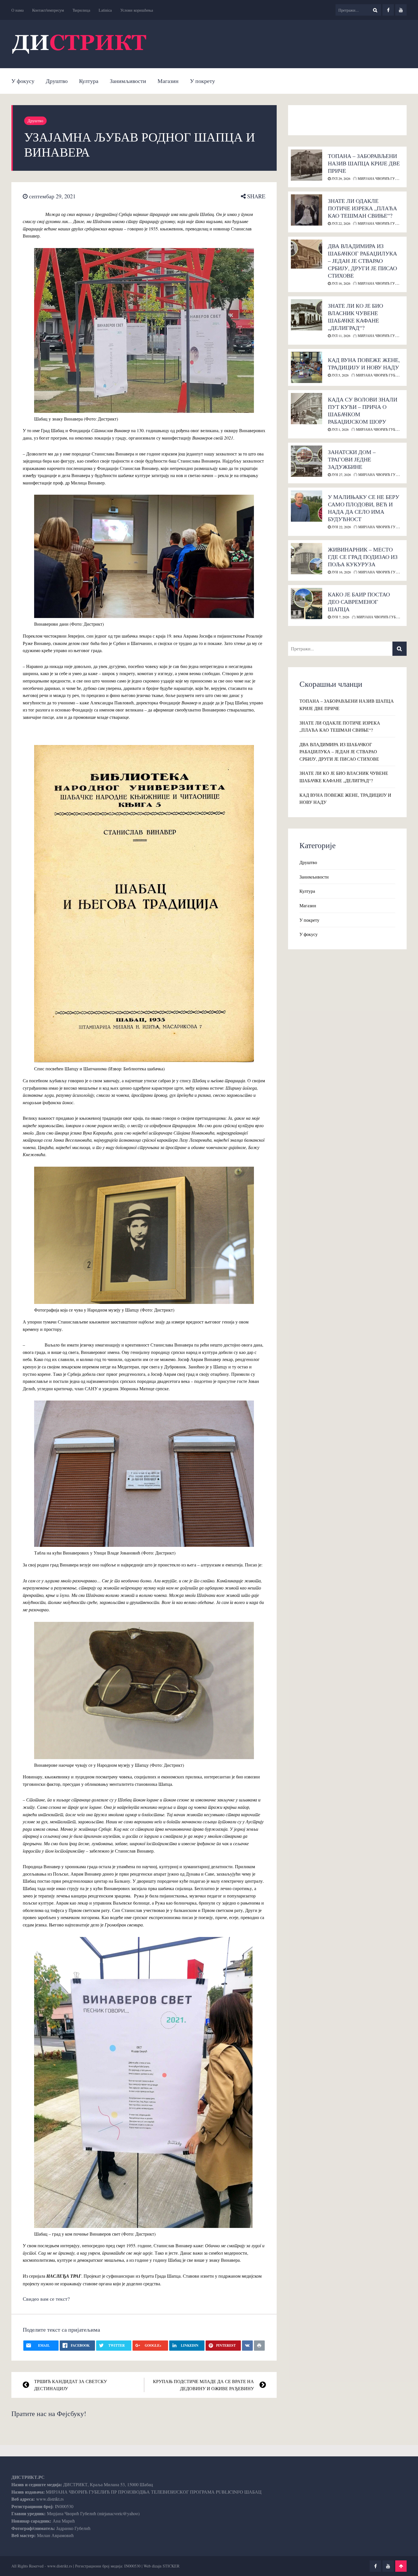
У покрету (202, 81)
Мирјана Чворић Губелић (382, 178)
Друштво (57, 81)
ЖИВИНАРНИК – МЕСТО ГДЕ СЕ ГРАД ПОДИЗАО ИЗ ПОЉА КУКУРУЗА (363, 557)
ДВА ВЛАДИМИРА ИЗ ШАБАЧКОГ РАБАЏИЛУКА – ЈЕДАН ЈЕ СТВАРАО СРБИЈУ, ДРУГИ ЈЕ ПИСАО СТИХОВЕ (362, 261)
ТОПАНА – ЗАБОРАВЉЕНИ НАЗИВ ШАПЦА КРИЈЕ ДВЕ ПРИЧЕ (364, 163)
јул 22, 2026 (341, 223)
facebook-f (388, 10)
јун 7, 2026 (340, 617)
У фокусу (23, 81)
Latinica (105, 10)
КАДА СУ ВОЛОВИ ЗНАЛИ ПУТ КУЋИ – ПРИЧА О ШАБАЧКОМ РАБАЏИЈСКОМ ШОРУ (363, 410)
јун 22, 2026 (341, 527)
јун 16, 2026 (341, 572)
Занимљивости (128, 81)
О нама (17, 10)
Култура (89, 81)
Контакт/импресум (48, 10)
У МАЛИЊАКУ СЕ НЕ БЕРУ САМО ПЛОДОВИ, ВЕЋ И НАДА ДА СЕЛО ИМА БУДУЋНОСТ (364, 508)
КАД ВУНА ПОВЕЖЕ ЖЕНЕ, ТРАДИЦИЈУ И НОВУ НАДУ (364, 364)
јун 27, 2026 (341, 475)
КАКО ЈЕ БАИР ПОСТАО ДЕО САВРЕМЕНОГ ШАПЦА (359, 602)
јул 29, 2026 (341, 178)
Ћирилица (81, 10)
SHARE (255, 196)
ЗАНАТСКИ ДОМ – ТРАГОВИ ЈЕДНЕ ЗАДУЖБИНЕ (352, 459)
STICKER (171, 2566)
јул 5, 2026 (340, 375)
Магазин (168, 81)
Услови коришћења (137, 10)
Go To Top (401, 2566)
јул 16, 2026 (341, 283)
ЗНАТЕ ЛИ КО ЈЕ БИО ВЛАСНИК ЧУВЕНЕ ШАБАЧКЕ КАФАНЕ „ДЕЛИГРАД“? (355, 317)
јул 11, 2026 (341, 336)
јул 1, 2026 (340, 429)
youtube (401, 10)
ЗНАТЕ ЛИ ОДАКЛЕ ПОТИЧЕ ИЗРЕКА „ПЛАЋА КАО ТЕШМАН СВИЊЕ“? (362, 208)
